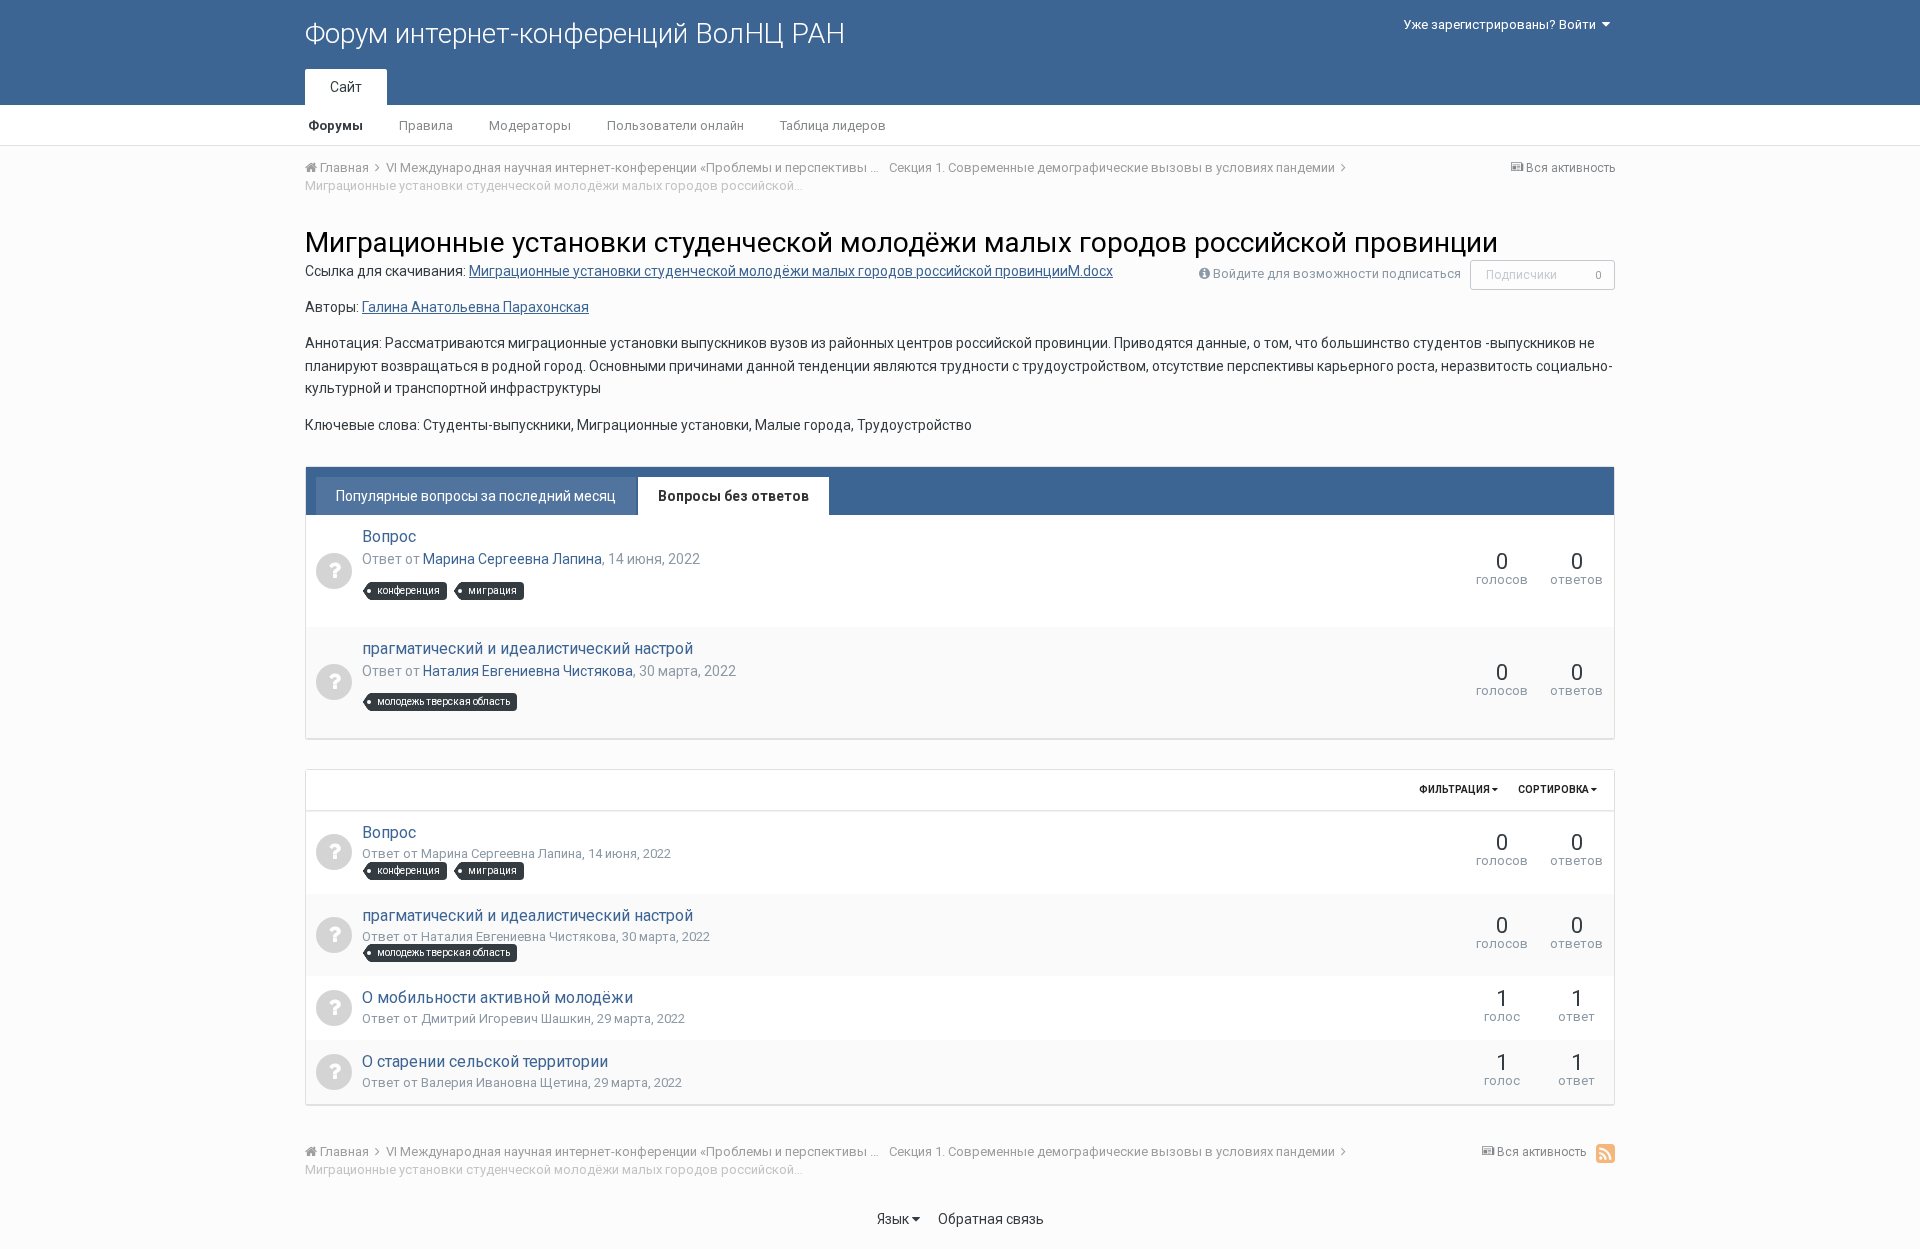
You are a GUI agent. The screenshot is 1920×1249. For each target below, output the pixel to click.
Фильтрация (1455, 789)
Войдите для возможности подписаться (1337, 273)
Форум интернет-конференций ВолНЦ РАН (575, 33)
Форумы (335, 125)
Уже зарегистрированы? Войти (1502, 24)
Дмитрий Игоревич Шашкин (506, 1018)
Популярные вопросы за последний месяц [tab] (476, 496)
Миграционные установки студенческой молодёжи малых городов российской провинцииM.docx (791, 271)
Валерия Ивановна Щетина (504, 1082)
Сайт (346, 87)
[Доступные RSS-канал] (1605, 1153)
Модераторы (530, 125)
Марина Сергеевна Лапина (512, 559)
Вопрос (389, 536)
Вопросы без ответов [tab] (733, 496)
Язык (894, 1219)
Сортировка (1554, 789)
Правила (426, 125)
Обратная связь (991, 1219)
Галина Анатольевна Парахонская (475, 307)
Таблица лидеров (833, 125)
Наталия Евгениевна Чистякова (528, 671)
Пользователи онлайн (675, 125)
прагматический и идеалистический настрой (527, 648)
